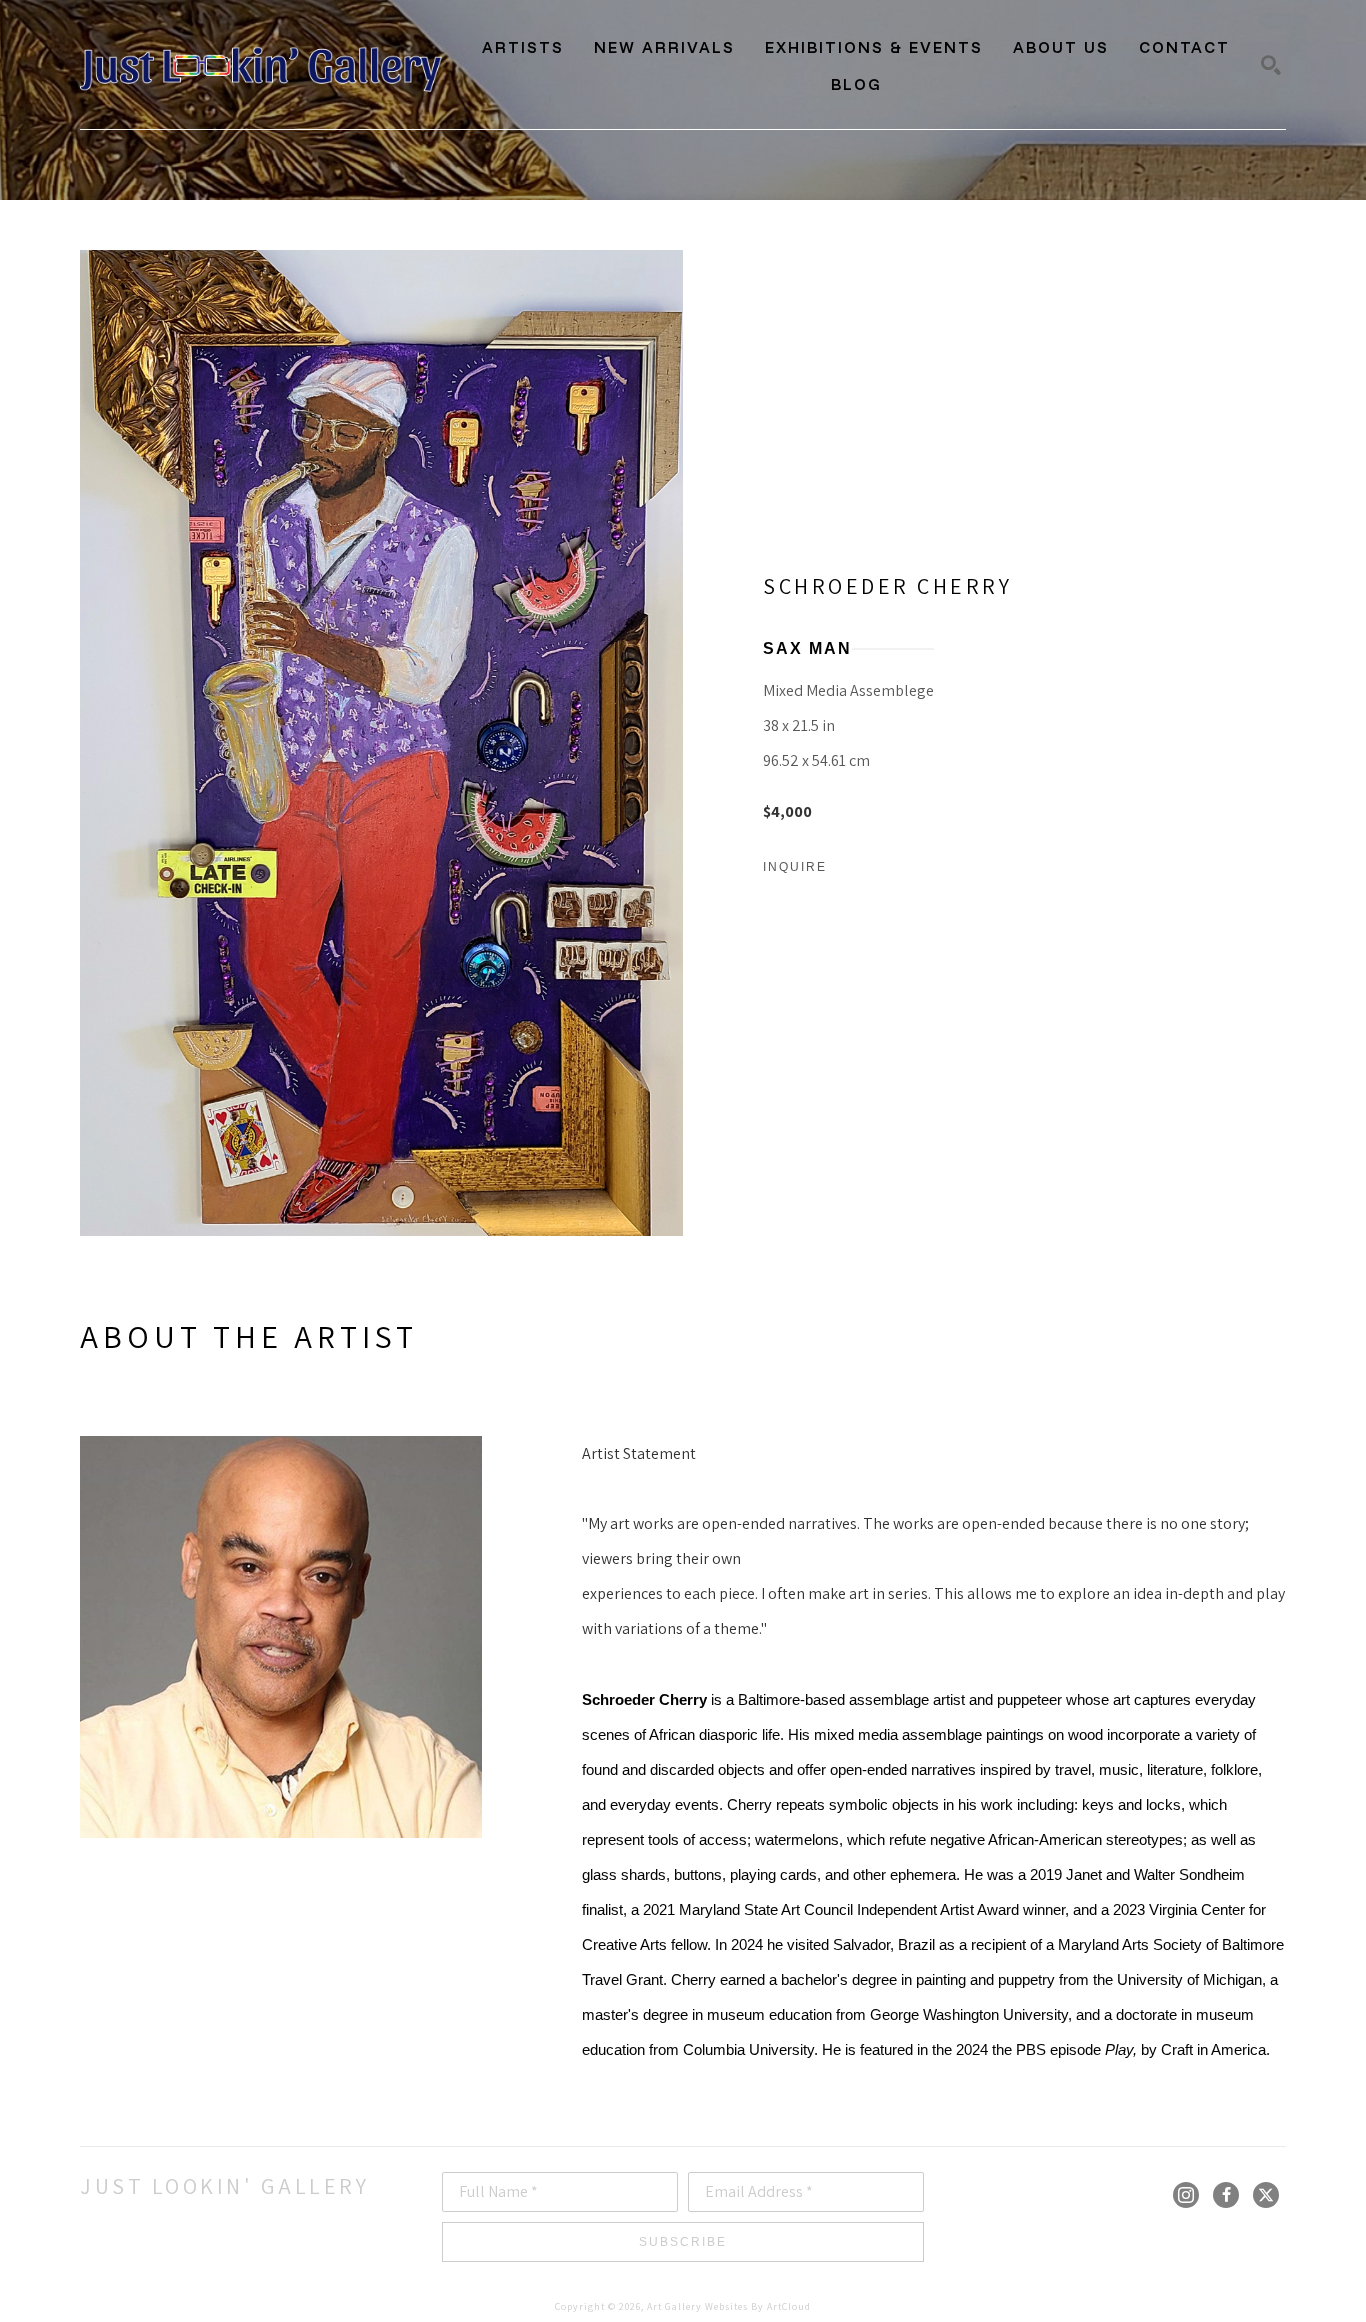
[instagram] (1186, 2195)
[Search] (1271, 65)
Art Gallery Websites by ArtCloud (729, 2306)
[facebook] (1226, 2195)
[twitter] (1266, 2195)
